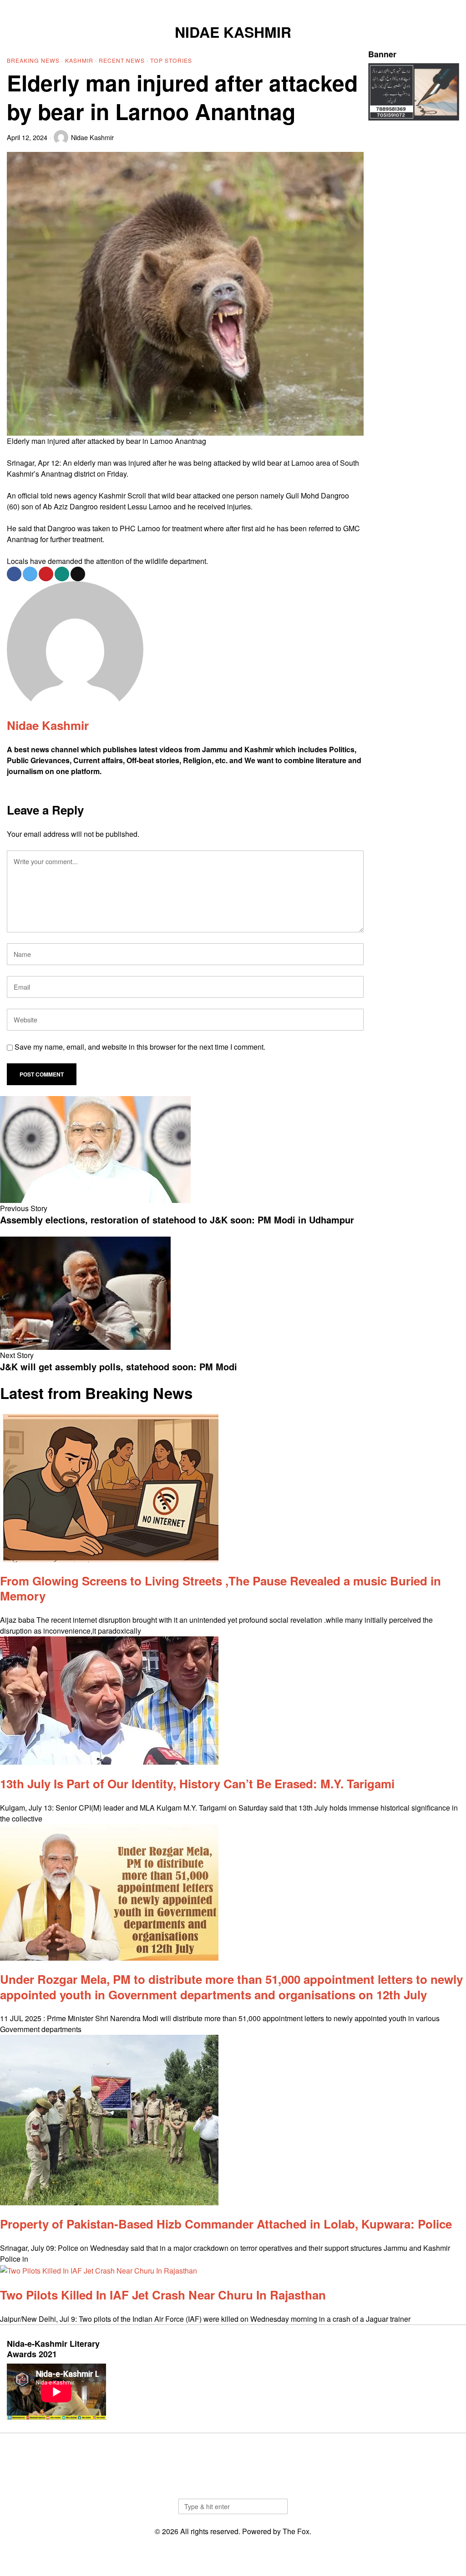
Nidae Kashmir (92, 137)
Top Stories (171, 60)
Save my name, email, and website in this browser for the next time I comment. (140, 1047)
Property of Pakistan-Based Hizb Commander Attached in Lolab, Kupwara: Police (226, 2224)
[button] (277, 2506)
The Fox (296, 2531)
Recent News (122, 60)
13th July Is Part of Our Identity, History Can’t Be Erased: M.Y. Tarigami (197, 1784)
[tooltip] (407, 7)
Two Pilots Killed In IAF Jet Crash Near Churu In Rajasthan (163, 2295)
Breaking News (33, 60)
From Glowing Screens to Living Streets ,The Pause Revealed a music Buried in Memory (220, 1588)
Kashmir (79, 60)
